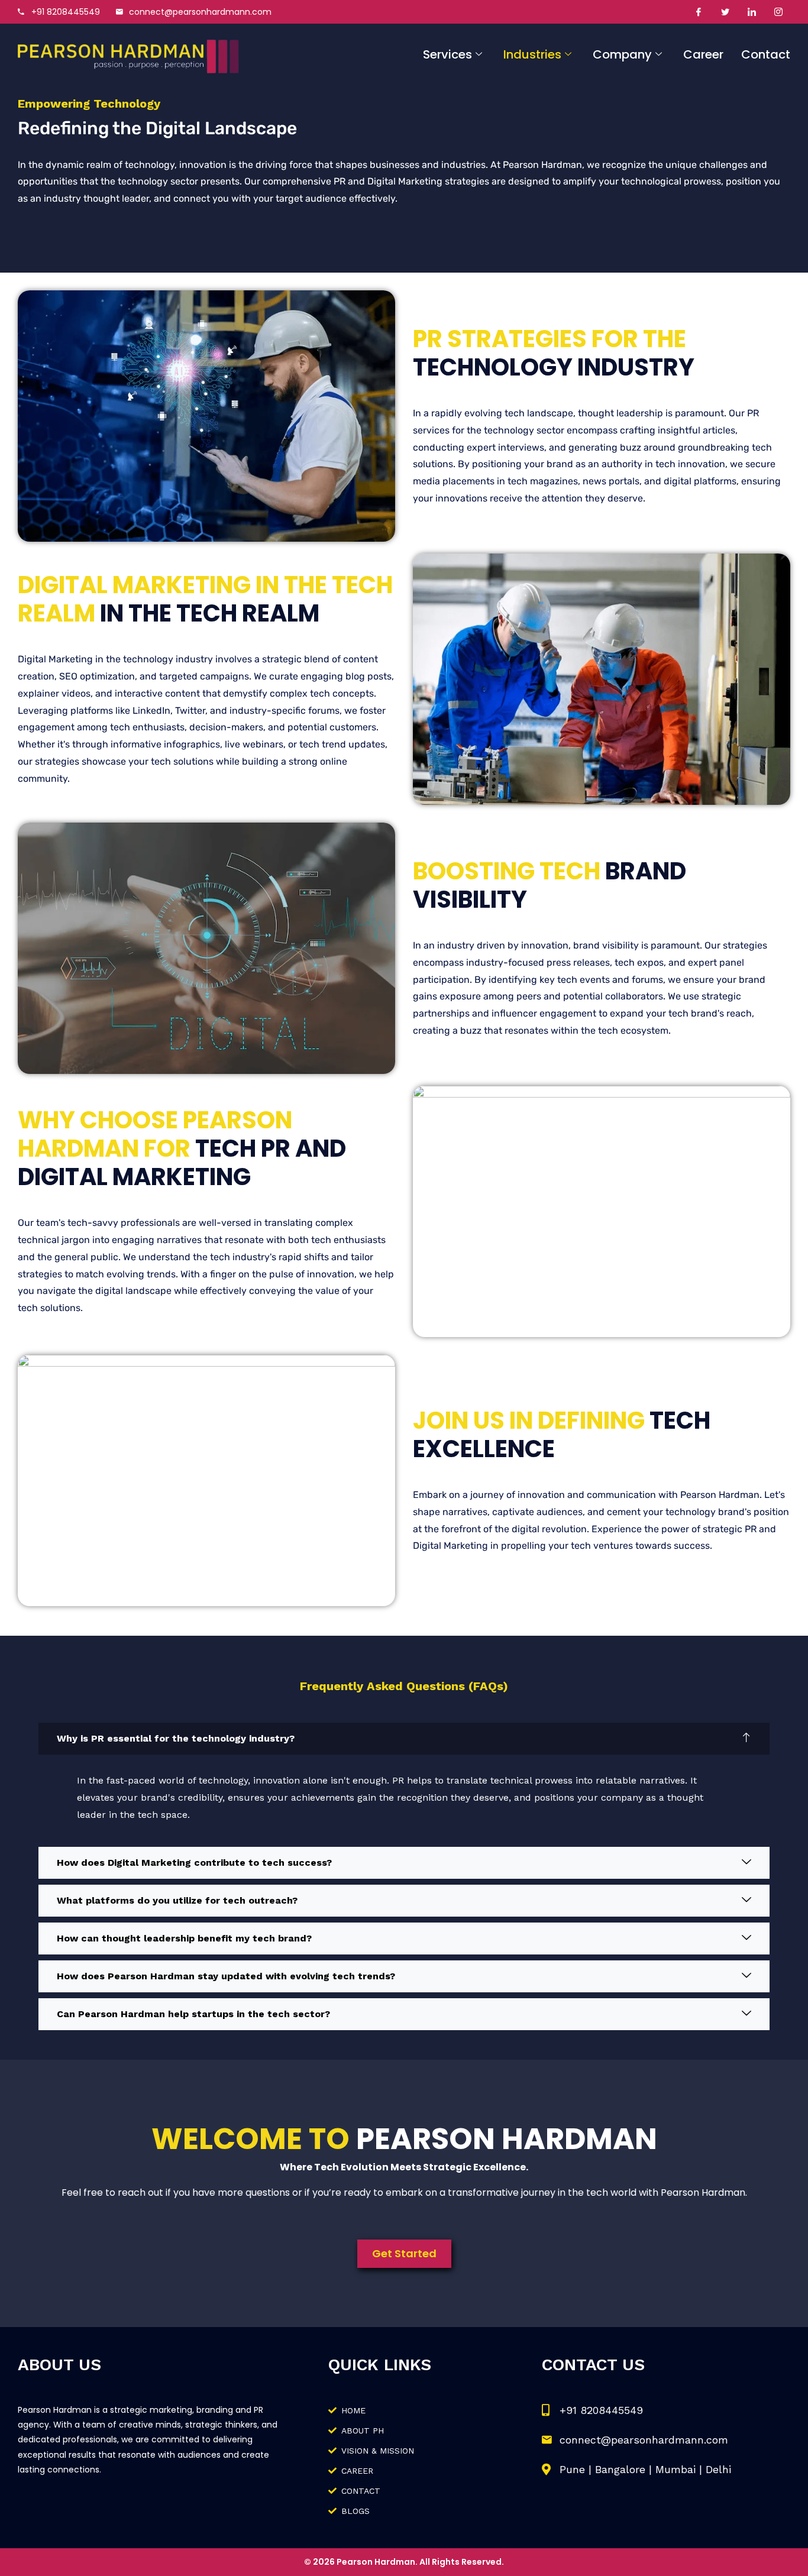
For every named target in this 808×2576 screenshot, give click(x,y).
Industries (532, 54)
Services (447, 54)
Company (622, 54)
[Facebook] (699, 12)
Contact (766, 54)
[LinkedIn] (752, 12)
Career (703, 54)
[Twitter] (725, 12)
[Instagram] (778, 12)
